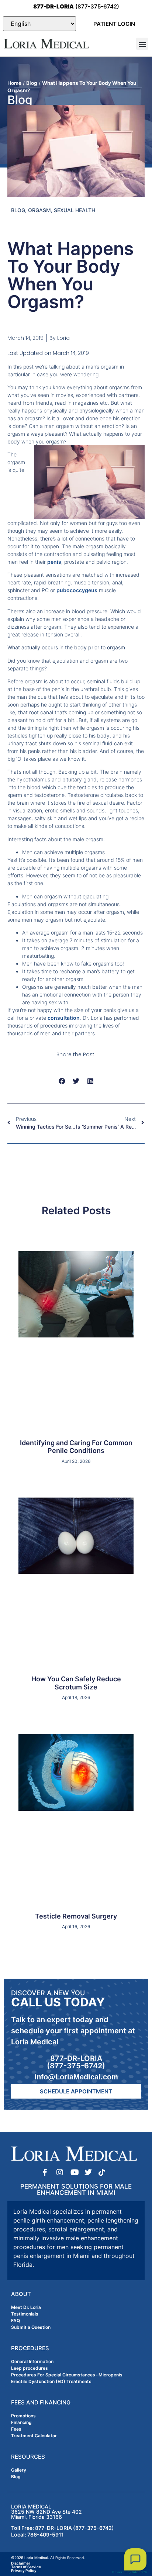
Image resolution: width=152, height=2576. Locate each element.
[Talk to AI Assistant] (135, 2559)
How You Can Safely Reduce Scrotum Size (76, 1683)
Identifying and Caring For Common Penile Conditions (76, 1447)
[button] (142, 44)
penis (54, 562)
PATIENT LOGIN (114, 24)
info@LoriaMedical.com (76, 2077)
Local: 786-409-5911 (37, 2534)
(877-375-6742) (76, 6)
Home (14, 83)
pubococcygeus (77, 590)
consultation (64, 1018)
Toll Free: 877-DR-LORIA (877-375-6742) (63, 2528)
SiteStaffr (139, 2572)
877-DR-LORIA (76, 2058)
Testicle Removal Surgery (76, 1916)
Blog (32, 83)
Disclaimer (21, 2563)
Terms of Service (26, 2567)
